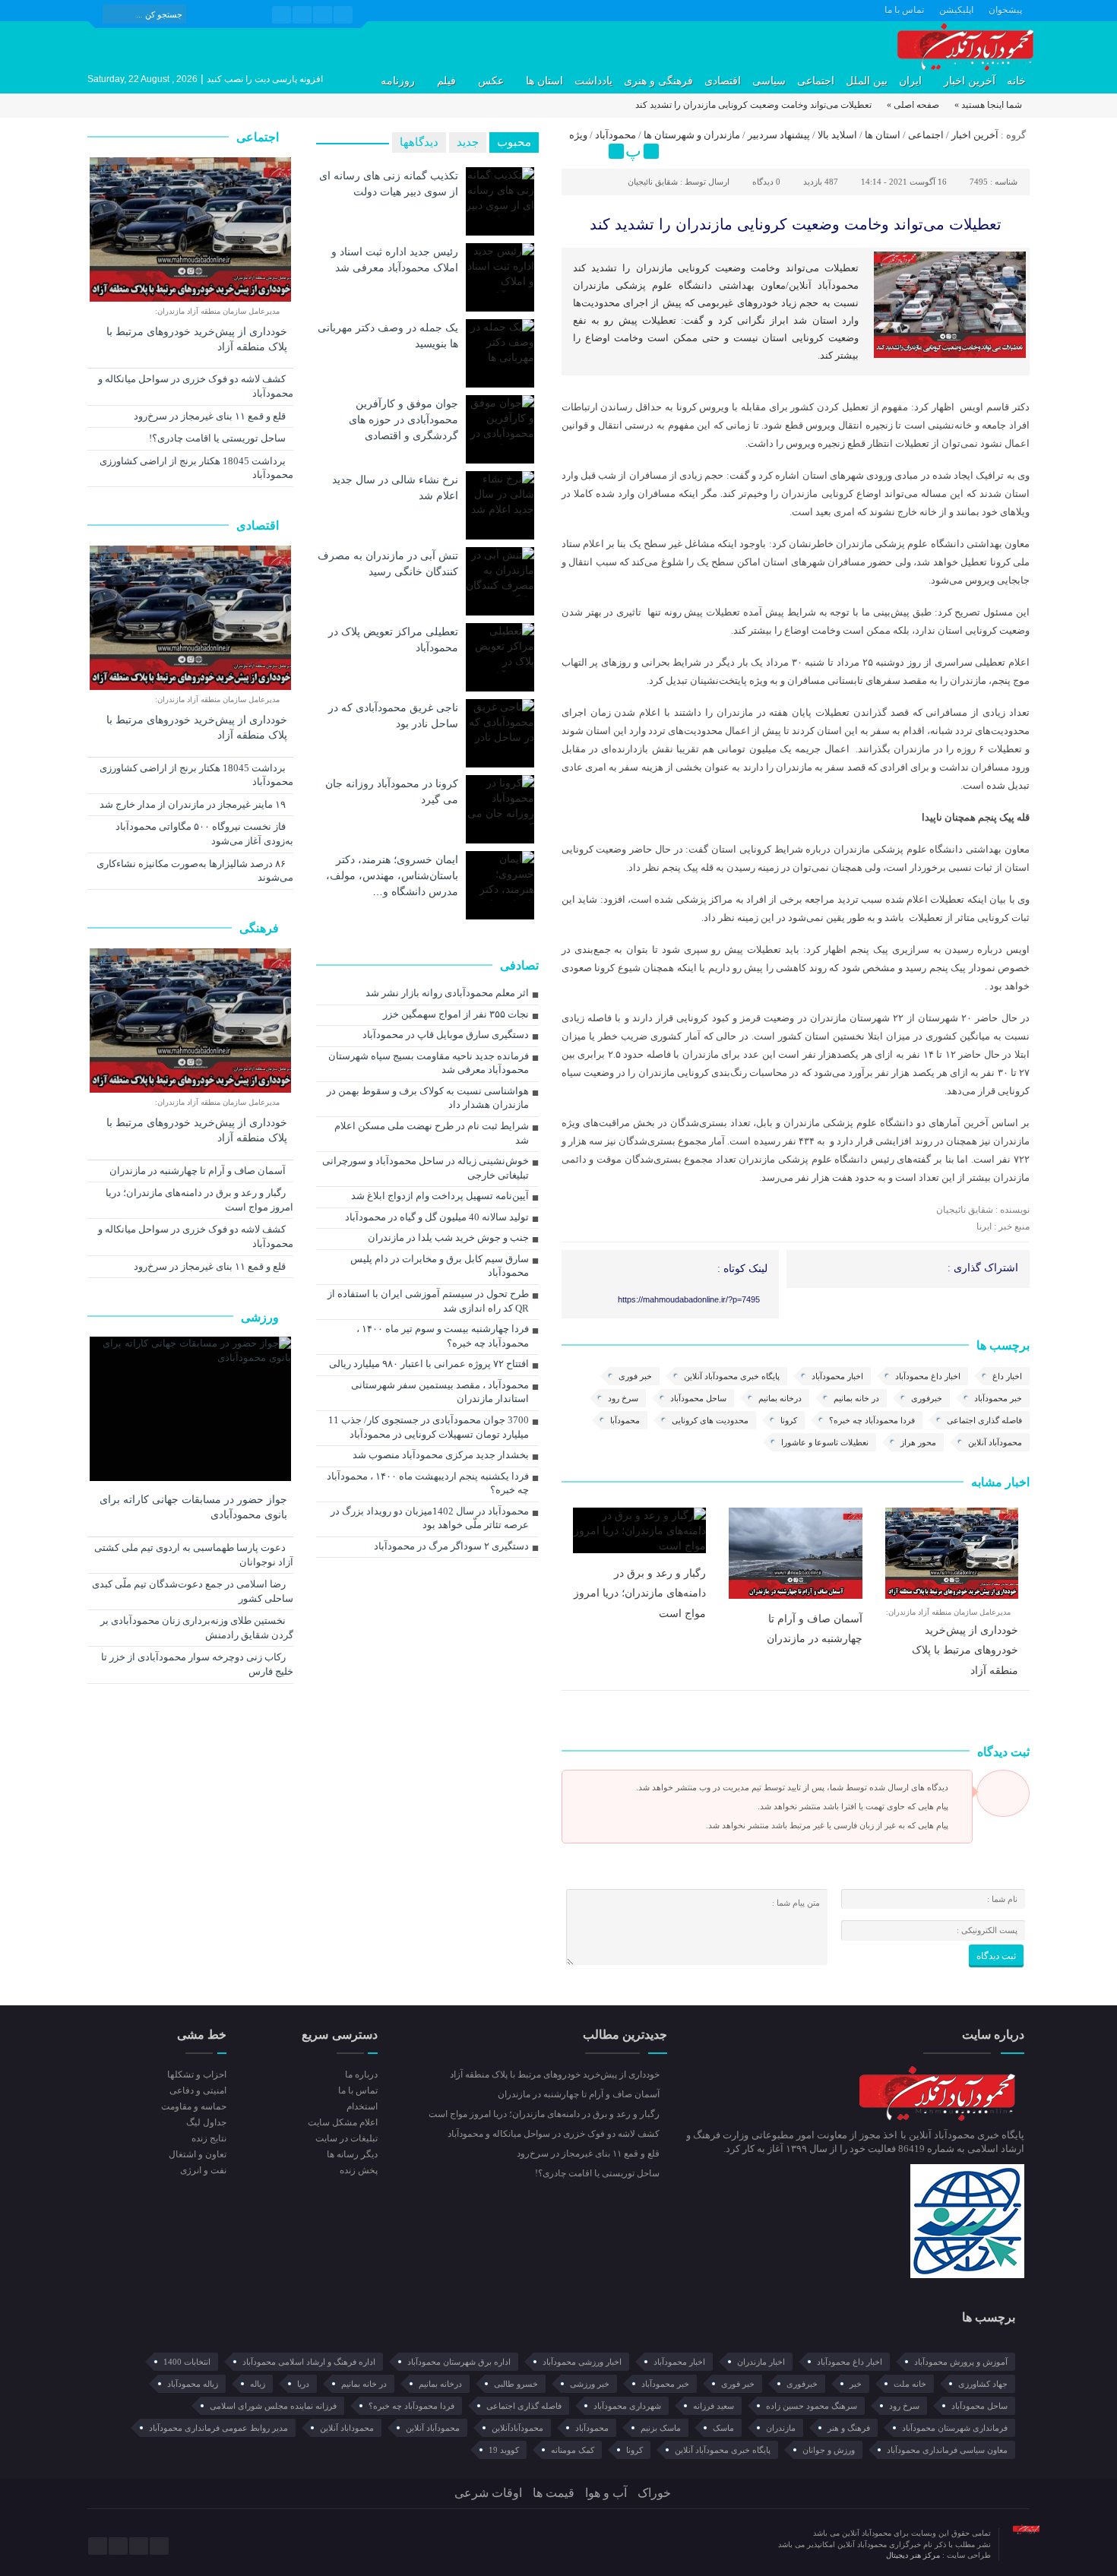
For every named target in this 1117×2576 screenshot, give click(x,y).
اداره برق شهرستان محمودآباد (459, 2362)
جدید (468, 142)
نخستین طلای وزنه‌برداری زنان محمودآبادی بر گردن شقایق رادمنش (197, 1628)
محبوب (514, 142)
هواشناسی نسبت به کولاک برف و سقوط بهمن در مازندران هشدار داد (428, 1098)
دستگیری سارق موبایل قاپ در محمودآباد (446, 1035)
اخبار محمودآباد (837, 1376)
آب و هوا (606, 2493)
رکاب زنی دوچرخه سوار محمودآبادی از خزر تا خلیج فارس (197, 1664)
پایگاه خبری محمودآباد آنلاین (732, 1376)
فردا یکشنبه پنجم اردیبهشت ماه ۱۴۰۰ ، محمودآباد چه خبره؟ (428, 1483)
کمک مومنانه (573, 2450)
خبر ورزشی (590, 2384)
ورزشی (261, 1317)
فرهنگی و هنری (658, 81)
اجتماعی (816, 81)
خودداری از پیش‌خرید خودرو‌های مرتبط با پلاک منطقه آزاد (965, 1650)
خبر (856, 2384)
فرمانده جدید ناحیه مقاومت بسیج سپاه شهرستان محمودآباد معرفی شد (429, 1063)
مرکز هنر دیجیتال (914, 2555)
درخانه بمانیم (780, 1398)
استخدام (362, 2106)
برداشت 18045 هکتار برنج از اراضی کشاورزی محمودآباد (196, 468)
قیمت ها (554, 2493)
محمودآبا (625, 1420)
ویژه (578, 135)
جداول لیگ (206, 2122)
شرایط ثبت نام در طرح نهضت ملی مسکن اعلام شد (432, 1133)
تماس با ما (904, 10)
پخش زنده (358, 2170)
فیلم (446, 81)
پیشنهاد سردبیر (779, 135)
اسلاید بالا (837, 135)
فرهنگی (261, 928)
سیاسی (769, 81)
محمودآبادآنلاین (517, 2428)
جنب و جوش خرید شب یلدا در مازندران (448, 1237)
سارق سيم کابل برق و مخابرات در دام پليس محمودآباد (440, 1266)
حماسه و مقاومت (194, 2106)
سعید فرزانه (714, 2406)
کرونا (789, 1420)
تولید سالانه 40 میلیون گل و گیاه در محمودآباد (437, 1217)
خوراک (654, 2493)
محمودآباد (615, 135)
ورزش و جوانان (829, 2450)
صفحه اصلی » (913, 105)
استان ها (544, 81)
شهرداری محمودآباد (627, 2406)
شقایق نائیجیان (653, 182)
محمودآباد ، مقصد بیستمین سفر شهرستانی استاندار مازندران (440, 1392)
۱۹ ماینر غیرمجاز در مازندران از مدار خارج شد (194, 804)
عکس (491, 81)
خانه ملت (910, 2384)
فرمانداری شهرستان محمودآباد (955, 2428)
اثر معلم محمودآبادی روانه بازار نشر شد (447, 993)
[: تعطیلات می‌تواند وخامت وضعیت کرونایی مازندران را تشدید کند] (575, 151)
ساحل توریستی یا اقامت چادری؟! (218, 438)
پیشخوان (1005, 10)
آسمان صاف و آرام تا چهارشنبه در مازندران (199, 1171)
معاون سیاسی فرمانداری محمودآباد (947, 2450)
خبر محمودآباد (998, 1398)
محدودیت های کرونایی (710, 1420)
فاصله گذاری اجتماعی (984, 1420)
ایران (910, 81)
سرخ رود (623, 1398)
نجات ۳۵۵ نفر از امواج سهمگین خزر (456, 1014)
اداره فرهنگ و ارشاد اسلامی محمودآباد (309, 2362)
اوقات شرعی (488, 2493)
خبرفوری (927, 1398)
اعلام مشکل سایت (342, 2122)
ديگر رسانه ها (352, 2154)
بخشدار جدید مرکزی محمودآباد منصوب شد (441, 1455)
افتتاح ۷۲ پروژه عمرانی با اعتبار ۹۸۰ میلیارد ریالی (429, 1364)
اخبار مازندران (761, 2362)
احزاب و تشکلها (197, 2074)
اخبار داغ (1007, 1376)
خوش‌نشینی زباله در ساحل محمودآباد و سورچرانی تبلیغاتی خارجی (426, 1168)
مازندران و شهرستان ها (692, 135)
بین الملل (867, 81)
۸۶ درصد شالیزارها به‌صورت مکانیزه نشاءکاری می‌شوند (195, 871)
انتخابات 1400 (187, 2362)
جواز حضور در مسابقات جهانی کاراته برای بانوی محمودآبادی (193, 1507)
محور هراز (918, 1442)
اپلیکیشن (956, 10)
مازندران (781, 2428)
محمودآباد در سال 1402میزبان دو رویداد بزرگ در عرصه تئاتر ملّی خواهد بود (430, 1518)
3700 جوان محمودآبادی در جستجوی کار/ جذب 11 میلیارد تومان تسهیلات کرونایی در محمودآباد (429, 1427)
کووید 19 (504, 2450)
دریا (303, 2384)
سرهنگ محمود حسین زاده (812, 2406)
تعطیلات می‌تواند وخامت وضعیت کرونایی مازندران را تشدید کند (796, 224)
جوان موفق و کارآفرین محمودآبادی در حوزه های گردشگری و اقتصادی (403, 419)
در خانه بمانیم (856, 1398)
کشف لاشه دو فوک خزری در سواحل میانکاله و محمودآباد (196, 386)
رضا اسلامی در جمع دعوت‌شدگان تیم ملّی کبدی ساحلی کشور (193, 1591)
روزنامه (398, 81)
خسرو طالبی (516, 2384)
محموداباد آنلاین (347, 2428)
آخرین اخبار (970, 81)
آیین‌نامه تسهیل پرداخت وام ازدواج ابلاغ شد (440, 1196)
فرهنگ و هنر (849, 2428)
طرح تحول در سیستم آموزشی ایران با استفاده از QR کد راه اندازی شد (428, 1301)
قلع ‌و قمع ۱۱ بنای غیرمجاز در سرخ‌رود (211, 416)
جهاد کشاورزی (983, 2384)
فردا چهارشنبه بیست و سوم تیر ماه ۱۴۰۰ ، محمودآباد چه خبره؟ (443, 1336)
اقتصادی (723, 81)
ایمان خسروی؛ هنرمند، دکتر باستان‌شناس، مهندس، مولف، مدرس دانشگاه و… (392, 875)
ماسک (723, 2428)
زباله (258, 2384)
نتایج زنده (209, 2138)
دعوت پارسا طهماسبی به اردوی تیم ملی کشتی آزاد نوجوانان (194, 1555)
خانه (1016, 81)
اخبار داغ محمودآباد (928, 1376)
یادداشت (593, 81)
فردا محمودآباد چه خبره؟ (872, 1420)
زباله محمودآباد (193, 2384)
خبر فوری (635, 1376)
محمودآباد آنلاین (995, 1442)
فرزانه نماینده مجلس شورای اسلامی (273, 2406)
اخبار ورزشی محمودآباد (582, 2362)
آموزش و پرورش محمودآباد (961, 2362)
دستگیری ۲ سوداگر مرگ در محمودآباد (451, 1546)
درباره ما (361, 2074)
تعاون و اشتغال (198, 2154)
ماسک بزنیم (661, 2428)
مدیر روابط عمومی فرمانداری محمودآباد (218, 2428)
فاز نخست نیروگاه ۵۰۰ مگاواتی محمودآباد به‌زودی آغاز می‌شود (204, 834)
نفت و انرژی (203, 2170)
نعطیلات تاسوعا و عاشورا (825, 1442)
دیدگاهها (419, 142)
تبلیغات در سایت (346, 2138)
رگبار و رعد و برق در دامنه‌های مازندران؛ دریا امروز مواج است (640, 1593)
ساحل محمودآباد (698, 1398)
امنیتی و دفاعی (198, 2090)
